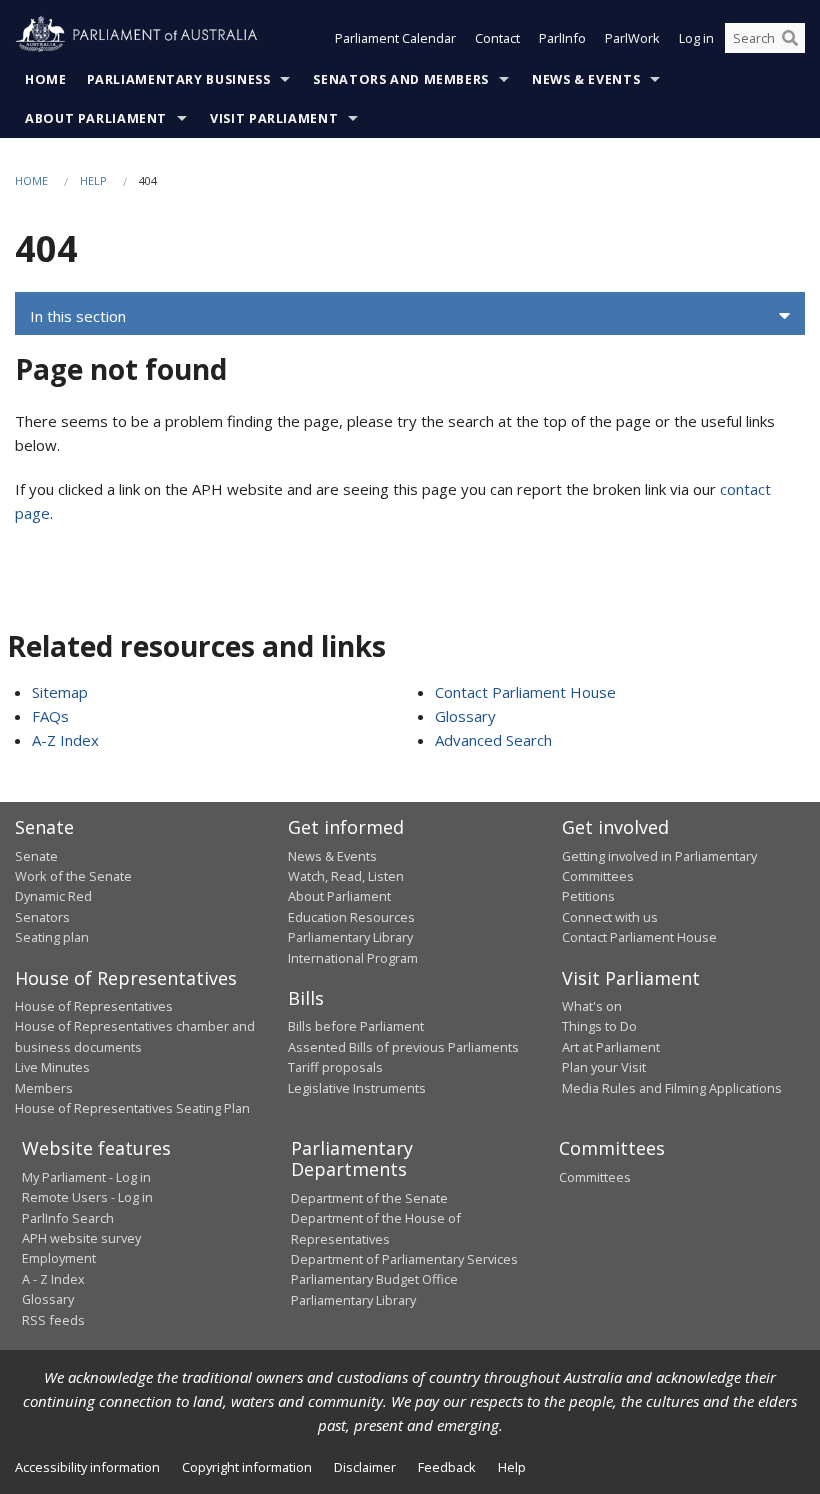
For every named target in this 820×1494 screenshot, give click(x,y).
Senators (42, 917)
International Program (353, 958)
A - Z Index (53, 1279)
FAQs (50, 716)
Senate (36, 856)
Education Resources (351, 917)
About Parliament (96, 118)
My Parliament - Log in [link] (86, 1177)
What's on (592, 1006)
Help (93, 180)
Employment (59, 1258)
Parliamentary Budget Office (374, 1279)
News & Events (586, 79)
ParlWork (632, 38)
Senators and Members (401, 79)
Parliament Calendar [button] (395, 38)
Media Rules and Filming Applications (672, 1088)
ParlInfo (562, 38)
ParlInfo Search (68, 1218)
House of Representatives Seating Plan (132, 1108)
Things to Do (599, 1026)
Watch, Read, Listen (346, 876)
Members (44, 1088)
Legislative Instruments (357, 1088)
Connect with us (610, 917)
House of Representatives (94, 1006)
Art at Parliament (611, 1047)
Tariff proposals (335, 1067)
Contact (497, 38)
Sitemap (60, 692)
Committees (595, 1177)
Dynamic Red (53, 896)
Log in (696, 38)
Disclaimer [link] (365, 1467)
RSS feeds (53, 1320)
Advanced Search (493, 740)
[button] (410, 316)
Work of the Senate (73, 876)
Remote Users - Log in (87, 1197)
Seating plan (52, 937)
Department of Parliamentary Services (404, 1259)
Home (46, 79)
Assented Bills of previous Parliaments (403, 1047)
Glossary (465, 716)
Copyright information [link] (247, 1467)
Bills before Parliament (356, 1026)
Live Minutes (52, 1067)
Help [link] (512, 1467)
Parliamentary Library (350, 937)
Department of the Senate (369, 1198)
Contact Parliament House (525, 692)
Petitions (588, 896)
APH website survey (81, 1238)
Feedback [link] (447, 1467)
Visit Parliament (274, 118)
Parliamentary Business (179, 79)
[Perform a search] (790, 38)
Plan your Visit (604, 1067)
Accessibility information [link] (87, 1467)
